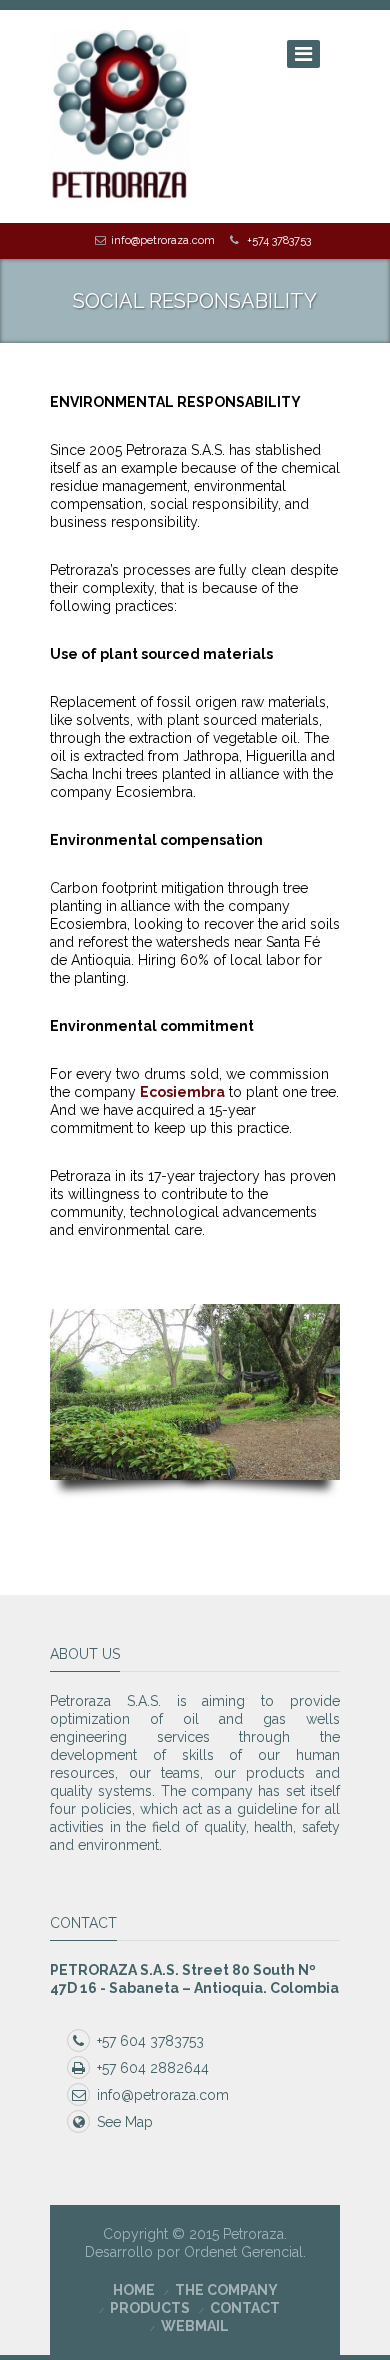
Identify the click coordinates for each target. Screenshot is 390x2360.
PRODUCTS (150, 2308)
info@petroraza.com (163, 240)
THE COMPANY (226, 2290)
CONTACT (245, 2308)
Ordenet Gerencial (243, 2252)
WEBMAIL (195, 2326)
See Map (125, 2122)
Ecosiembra (182, 1092)
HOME (134, 2290)
